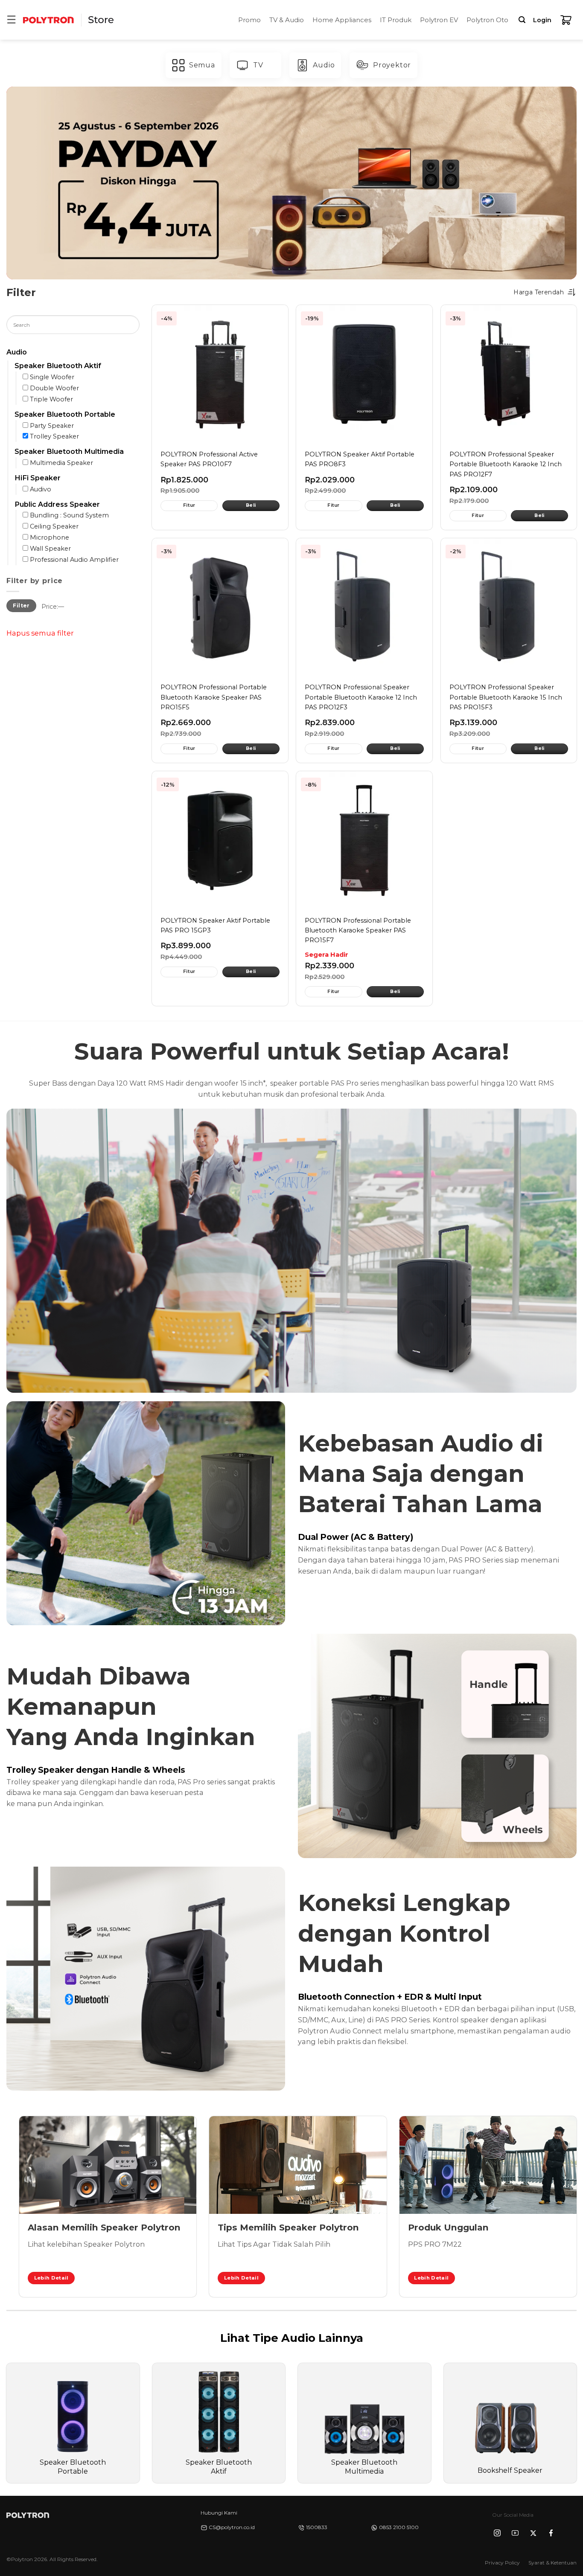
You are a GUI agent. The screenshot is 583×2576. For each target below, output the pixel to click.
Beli (251, 505)
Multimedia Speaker (61, 463)
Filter (21, 606)
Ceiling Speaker (54, 527)
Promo (249, 20)
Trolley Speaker (54, 437)
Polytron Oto (487, 20)
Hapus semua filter (40, 633)
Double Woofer (54, 388)
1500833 (317, 2527)
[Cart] (566, 20)
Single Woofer (52, 377)
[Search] (522, 20)
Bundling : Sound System (69, 516)
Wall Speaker (50, 549)
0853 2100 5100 (399, 2527)
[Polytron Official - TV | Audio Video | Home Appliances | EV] (48, 20)
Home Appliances (342, 20)
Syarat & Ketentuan (552, 2563)
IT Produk (396, 20)
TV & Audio (287, 20)
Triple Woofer (51, 399)
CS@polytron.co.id (232, 2527)
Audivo (41, 489)
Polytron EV (439, 20)
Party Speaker (52, 426)
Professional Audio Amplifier (74, 560)
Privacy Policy (502, 2563)
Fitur (189, 505)
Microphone (50, 537)
